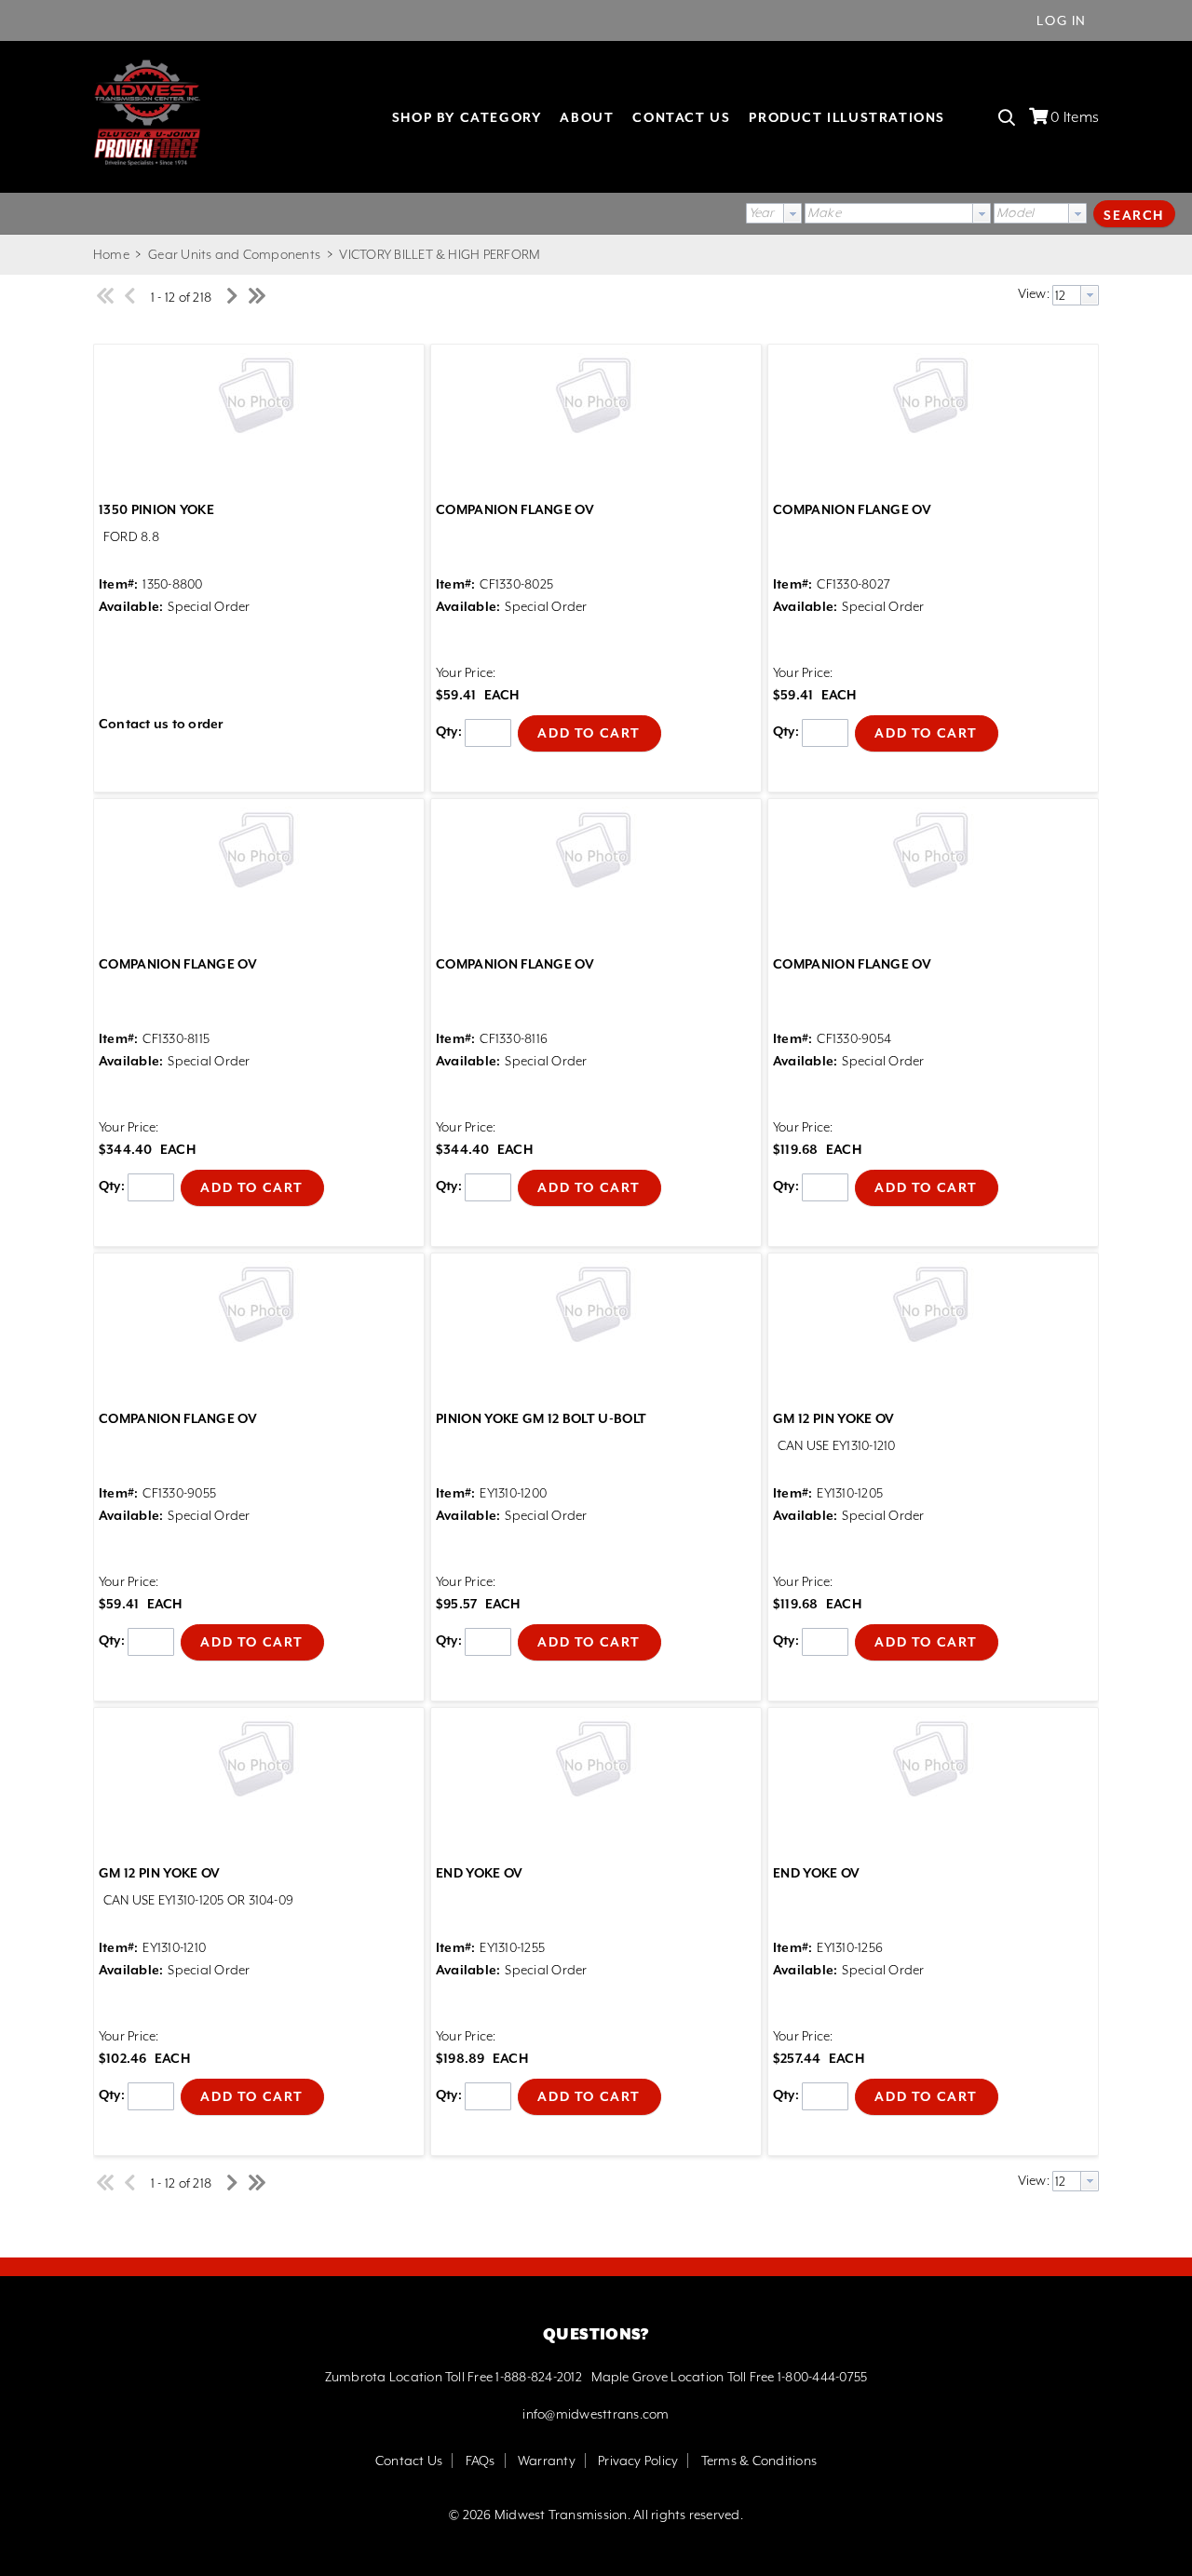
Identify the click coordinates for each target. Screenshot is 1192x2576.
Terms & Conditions (759, 2461)
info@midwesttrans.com (596, 2414)
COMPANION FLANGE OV (515, 509)
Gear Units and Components (234, 254)
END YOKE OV (480, 1873)
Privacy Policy (638, 2461)
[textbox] (889, 213)
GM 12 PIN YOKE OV (833, 1418)
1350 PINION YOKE (156, 509)
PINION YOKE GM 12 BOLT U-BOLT (541, 1418)
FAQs (481, 2461)
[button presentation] (792, 213)
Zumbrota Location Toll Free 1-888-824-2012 (454, 2377)
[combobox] (774, 213)
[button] (1134, 213)
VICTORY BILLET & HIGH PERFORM (438, 254)
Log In (1062, 20)
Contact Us (409, 2461)
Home (111, 254)
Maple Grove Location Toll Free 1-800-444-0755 (730, 2377)
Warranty (547, 2461)
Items (1075, 117)
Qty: (449, 732)
